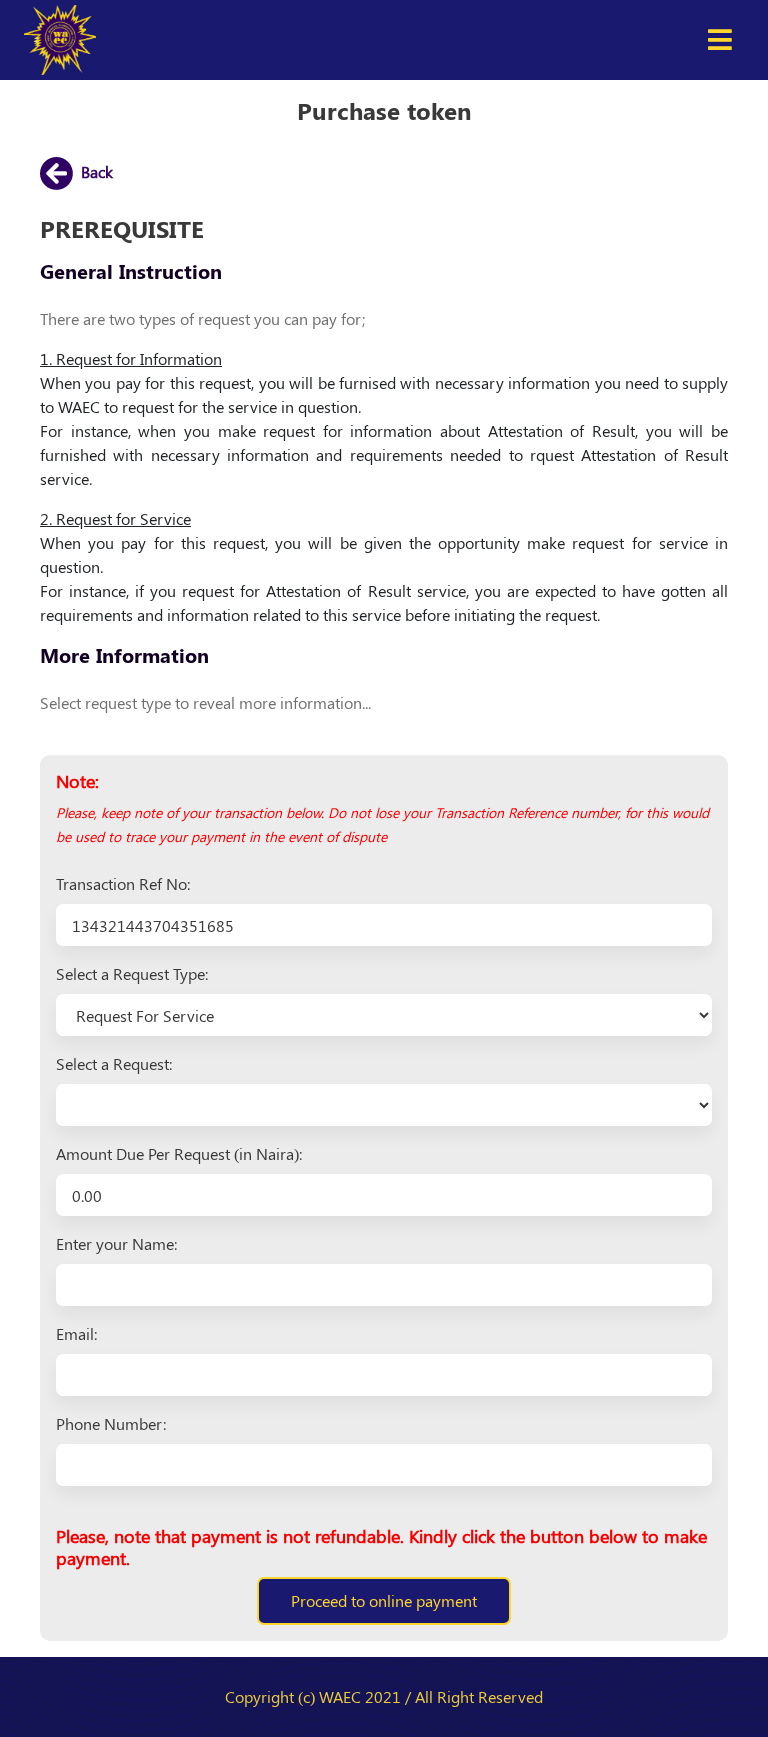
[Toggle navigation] (720, 39)
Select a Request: (114, 1063)
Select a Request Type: (132, 973)
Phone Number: (111, 1423)
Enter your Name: (116, 1243)
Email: (76, 1333)
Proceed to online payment (384, 1600)
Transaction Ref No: (123, 883)
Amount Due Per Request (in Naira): (179, 1153)
